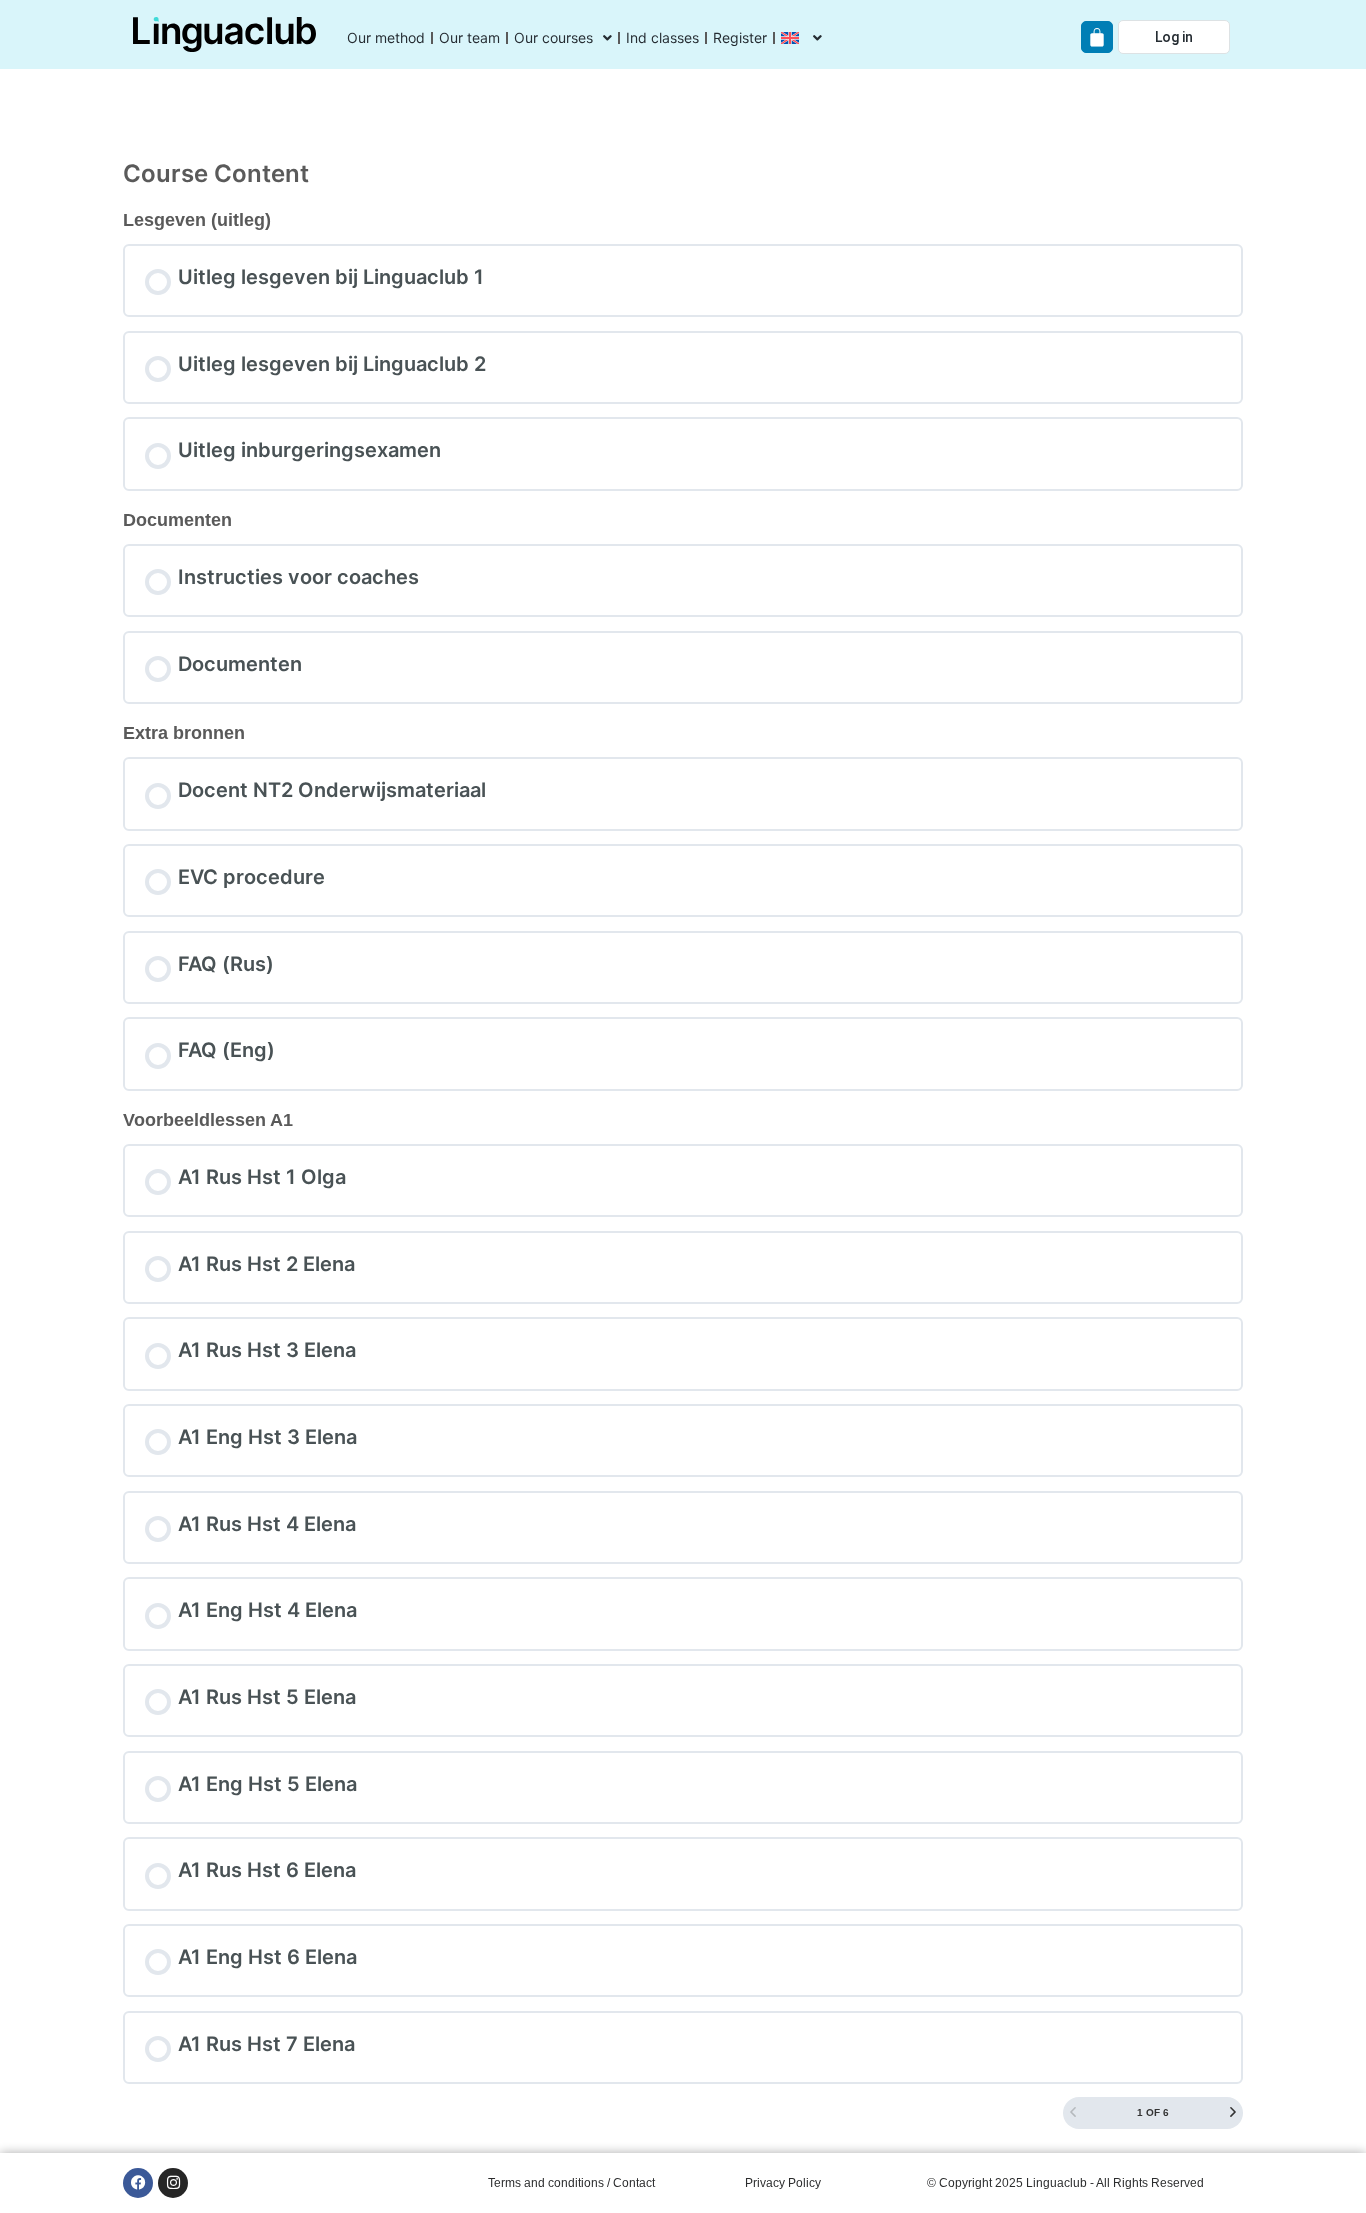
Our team (469, 37)
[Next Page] (1233, 2113)
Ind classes (662, 37)
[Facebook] (138, 2183)
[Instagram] (173, 2183)
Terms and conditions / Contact (571, 2183)
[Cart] (1097, 37)
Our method (386, 37)
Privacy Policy (783, 2183)
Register (740, 37)
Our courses (553, 37)
